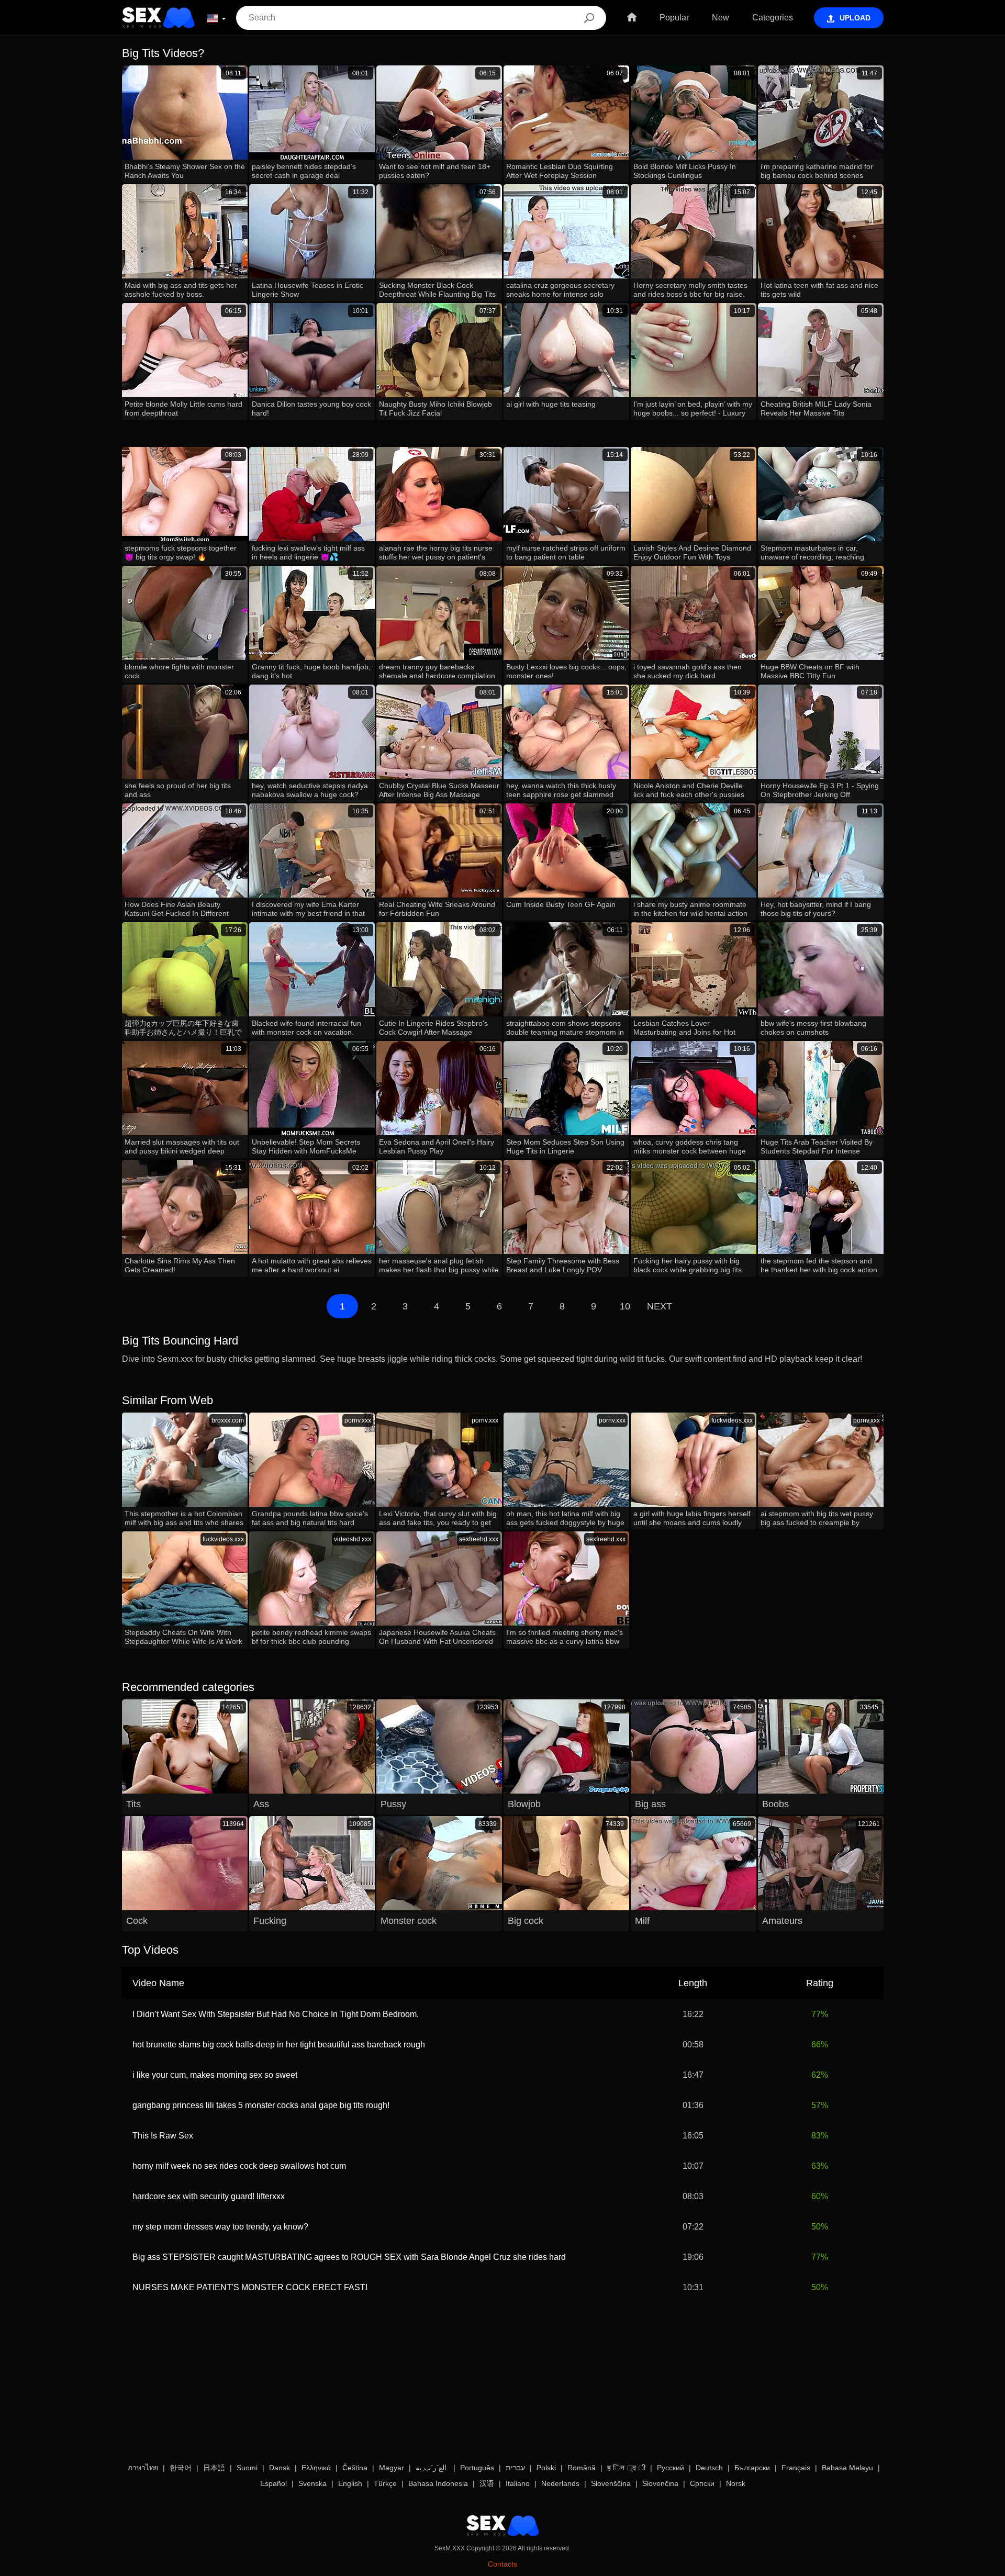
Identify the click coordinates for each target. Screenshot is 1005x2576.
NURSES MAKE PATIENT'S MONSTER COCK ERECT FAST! (250, 2287)
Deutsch (709, 2468)
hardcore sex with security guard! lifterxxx (209, 2196)
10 (625, 1306)
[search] (589, 18)
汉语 (487, 2483)
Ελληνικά (316, 2468)
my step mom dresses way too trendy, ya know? (220, 2227)
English (350, 2483)
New (721, 18)
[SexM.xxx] (158, 18)
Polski (546, 2468)
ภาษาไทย (143, 2468)
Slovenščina (611, 2483)
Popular (674, 18)
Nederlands (560, 2483)
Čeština (355, 2468)
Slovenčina (660, 2483)
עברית (515, 2468)
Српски (702, 2483)
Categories (773, 18)
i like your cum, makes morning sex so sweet (215, 2075)
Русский (671, 2468)
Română (582, 2468)
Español (273, 2483)
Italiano (518, 2483)
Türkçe (385, 2483)
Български (752, 2468)
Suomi (247, 2468)
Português (477, 2468)
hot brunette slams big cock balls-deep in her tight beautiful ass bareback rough (279, 2045)
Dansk (280, 2468)
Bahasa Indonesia (438, 2483)
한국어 (181, 2468)
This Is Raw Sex (163, 2136)
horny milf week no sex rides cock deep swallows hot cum (239, 2166)
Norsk (736, 2483)
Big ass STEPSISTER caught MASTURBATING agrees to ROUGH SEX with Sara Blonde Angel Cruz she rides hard (349, 2257)
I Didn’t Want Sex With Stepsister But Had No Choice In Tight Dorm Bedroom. (276, 2014)
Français (796, 2468)
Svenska (312, 2483)
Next (660, 1306)
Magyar (392, 2468)
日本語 (214, 2468)
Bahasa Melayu (847, 2468)
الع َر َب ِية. (432, 2468)
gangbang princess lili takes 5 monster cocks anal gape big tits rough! (261, 2105)
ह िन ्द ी (626, 2468)
